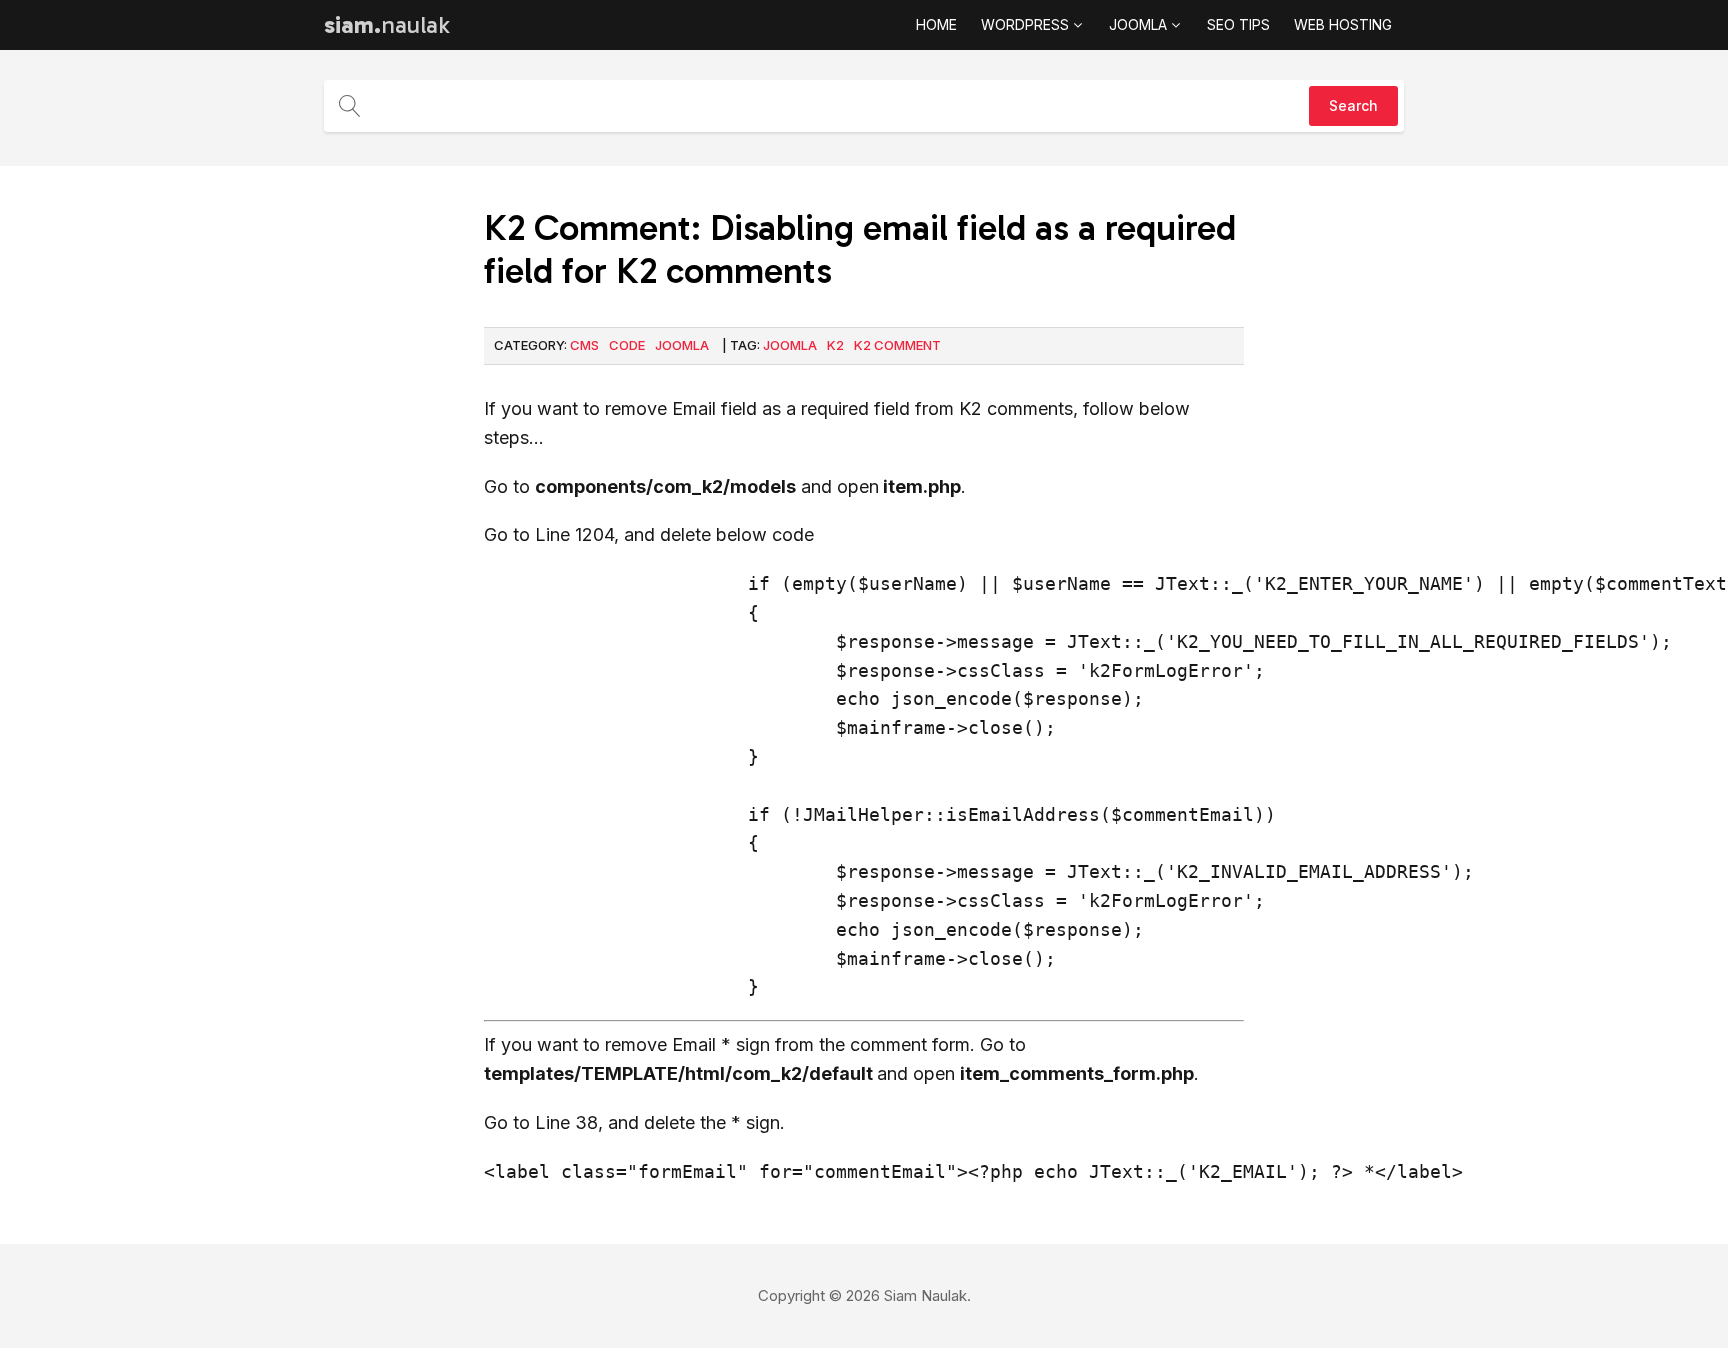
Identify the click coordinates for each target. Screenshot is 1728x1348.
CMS (584, 345)
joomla (790, 345)
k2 (835, 345)
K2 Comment (897, 345)
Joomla (682, 345)
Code (627, 345)
